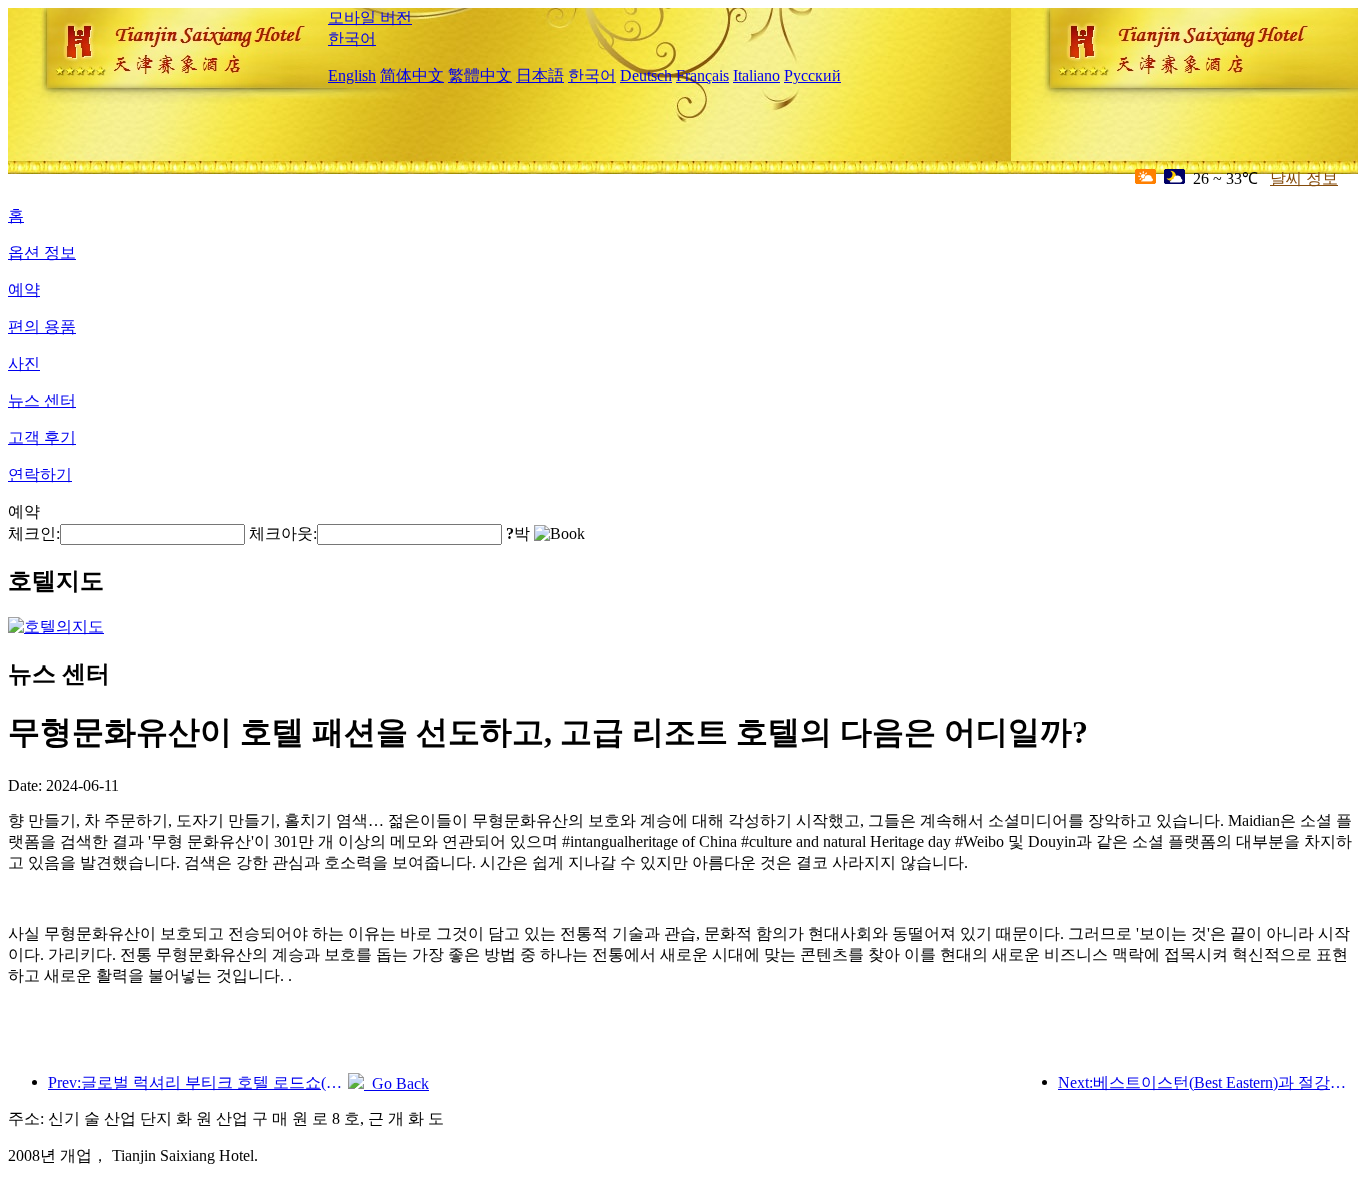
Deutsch (646, 75)
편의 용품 (42, 326)
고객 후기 (42, 437)
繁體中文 (480, 75)
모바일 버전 (370, 17)
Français (702, 75)
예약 (24, 289)
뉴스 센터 (42, 400)
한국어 (352, 38)
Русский (812, 75)
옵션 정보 (42, 252)
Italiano (756, 75)
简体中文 (412, 75)
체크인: (34, 533)
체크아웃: (283, 533)
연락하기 (40, 474)
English (352, 75)
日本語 (540, 75)
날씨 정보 (1304, 178)
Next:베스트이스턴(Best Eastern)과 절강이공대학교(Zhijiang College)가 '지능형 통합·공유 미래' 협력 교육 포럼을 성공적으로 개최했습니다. (1208, 1082)
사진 (24, 363)
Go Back (396, 1083)
